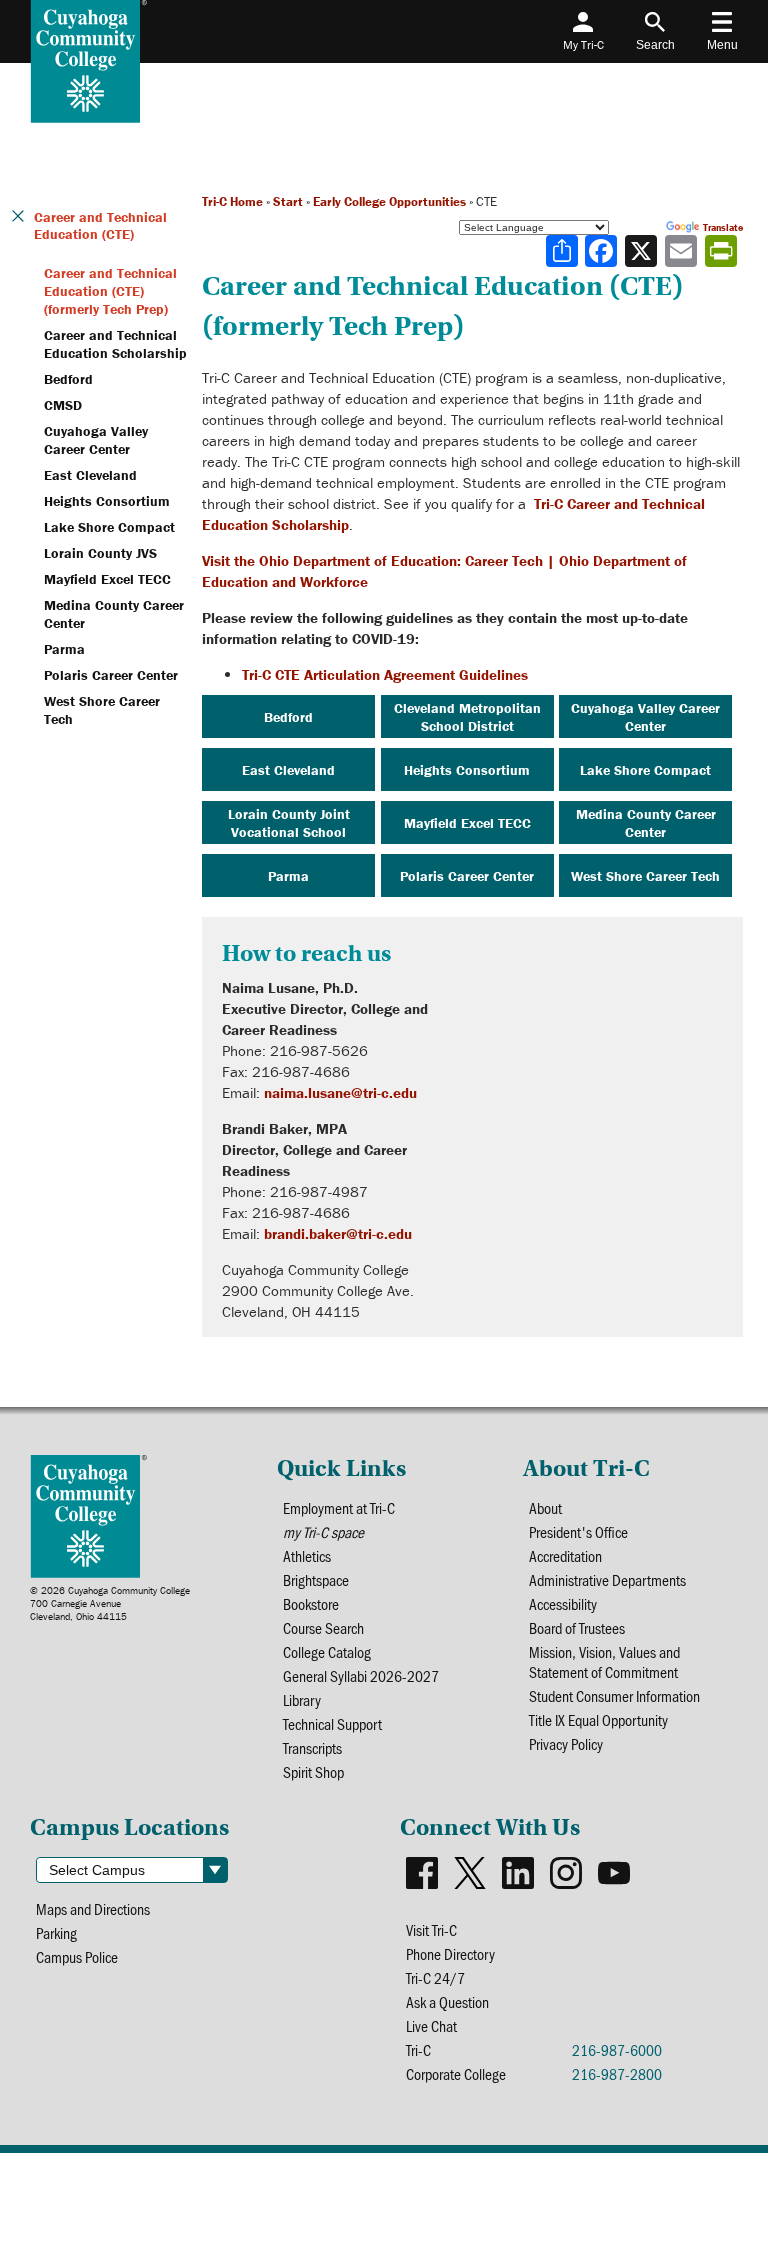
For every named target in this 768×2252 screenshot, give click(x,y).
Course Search (323, 1628)
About (545, 1508)
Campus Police (77, 1957)
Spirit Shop (313, 1772)
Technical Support (332, 1724)
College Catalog (327, 1652)
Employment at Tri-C (339, 1508)
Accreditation (565, 1556)
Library (302, 1700)
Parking (56, 1933)
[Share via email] (683, 251)
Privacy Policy (566, 1744)
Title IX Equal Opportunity (598, 1720)
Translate (723, 227)
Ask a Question (447, 2002)
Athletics (307, 1556)
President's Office (578, 1532)
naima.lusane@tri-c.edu (340, 1092)
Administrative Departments (607, 1580)
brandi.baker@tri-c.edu (338, 1233)
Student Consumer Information (614, 1696)
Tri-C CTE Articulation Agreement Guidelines (385, 674)
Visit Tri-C (431, 1930)
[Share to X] (643, 251)
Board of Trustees (577, 1628)
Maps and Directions (93, 1909)
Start (288, 201)
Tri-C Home (232, 201)
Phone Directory (450, 1954)
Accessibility (563, 1604)
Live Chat (431, 2026)
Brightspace (316, 1580)
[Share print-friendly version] (723, 251)
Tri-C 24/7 (435, 1978)
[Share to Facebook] (603, 251)
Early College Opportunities (389, 201)
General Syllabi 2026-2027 (361, 1676)
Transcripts (312, 1748)
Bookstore (311, 1604)
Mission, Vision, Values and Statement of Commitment (604, 1662)
